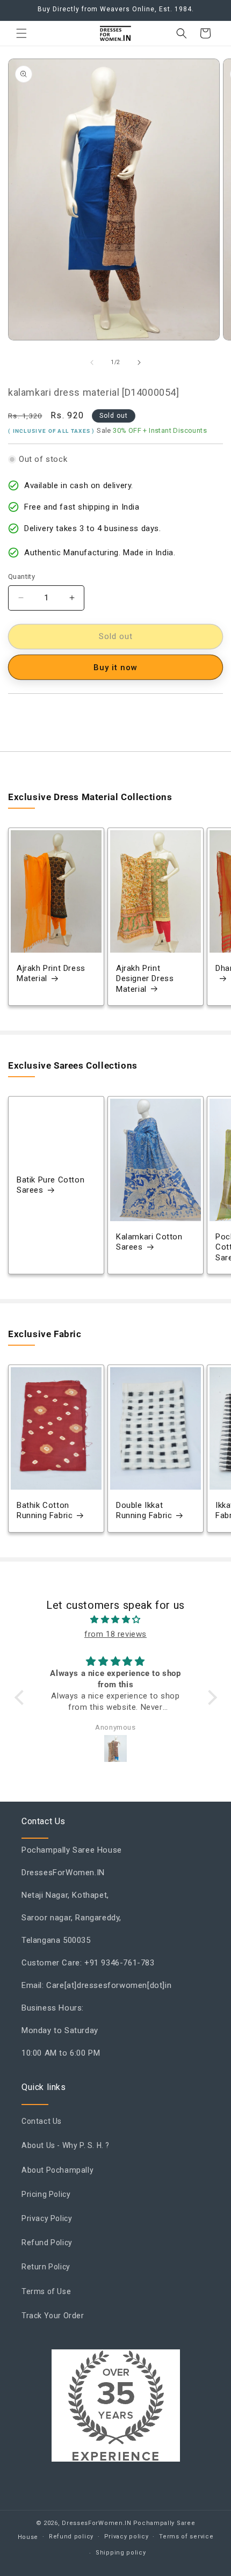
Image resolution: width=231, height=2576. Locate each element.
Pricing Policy (46, 2194)
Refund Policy (47, 2243)
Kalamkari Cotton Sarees (149, 1242)
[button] (21, 33)
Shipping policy (121, 2553)
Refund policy (71, 2537)
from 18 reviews (115, 1634)
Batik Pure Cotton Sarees (50, 1185)
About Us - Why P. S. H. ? (66, 2145)
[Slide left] (92, 362)
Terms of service (186, 2537)
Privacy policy (127, 2537)
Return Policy (46, 2267)
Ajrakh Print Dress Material (51, 974)
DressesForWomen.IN (97, 2523)
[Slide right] (139, 362)
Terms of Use (46, 2291)
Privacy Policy (47, 2218)
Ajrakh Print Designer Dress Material (145, 979)
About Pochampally (57, 2170)
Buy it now (115, 667)
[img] (116, 1620)
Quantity (21, 576)
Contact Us (42, 2121)
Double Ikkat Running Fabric (144, 1511)
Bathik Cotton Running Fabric (45, 1511)
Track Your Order (53, 2316)
